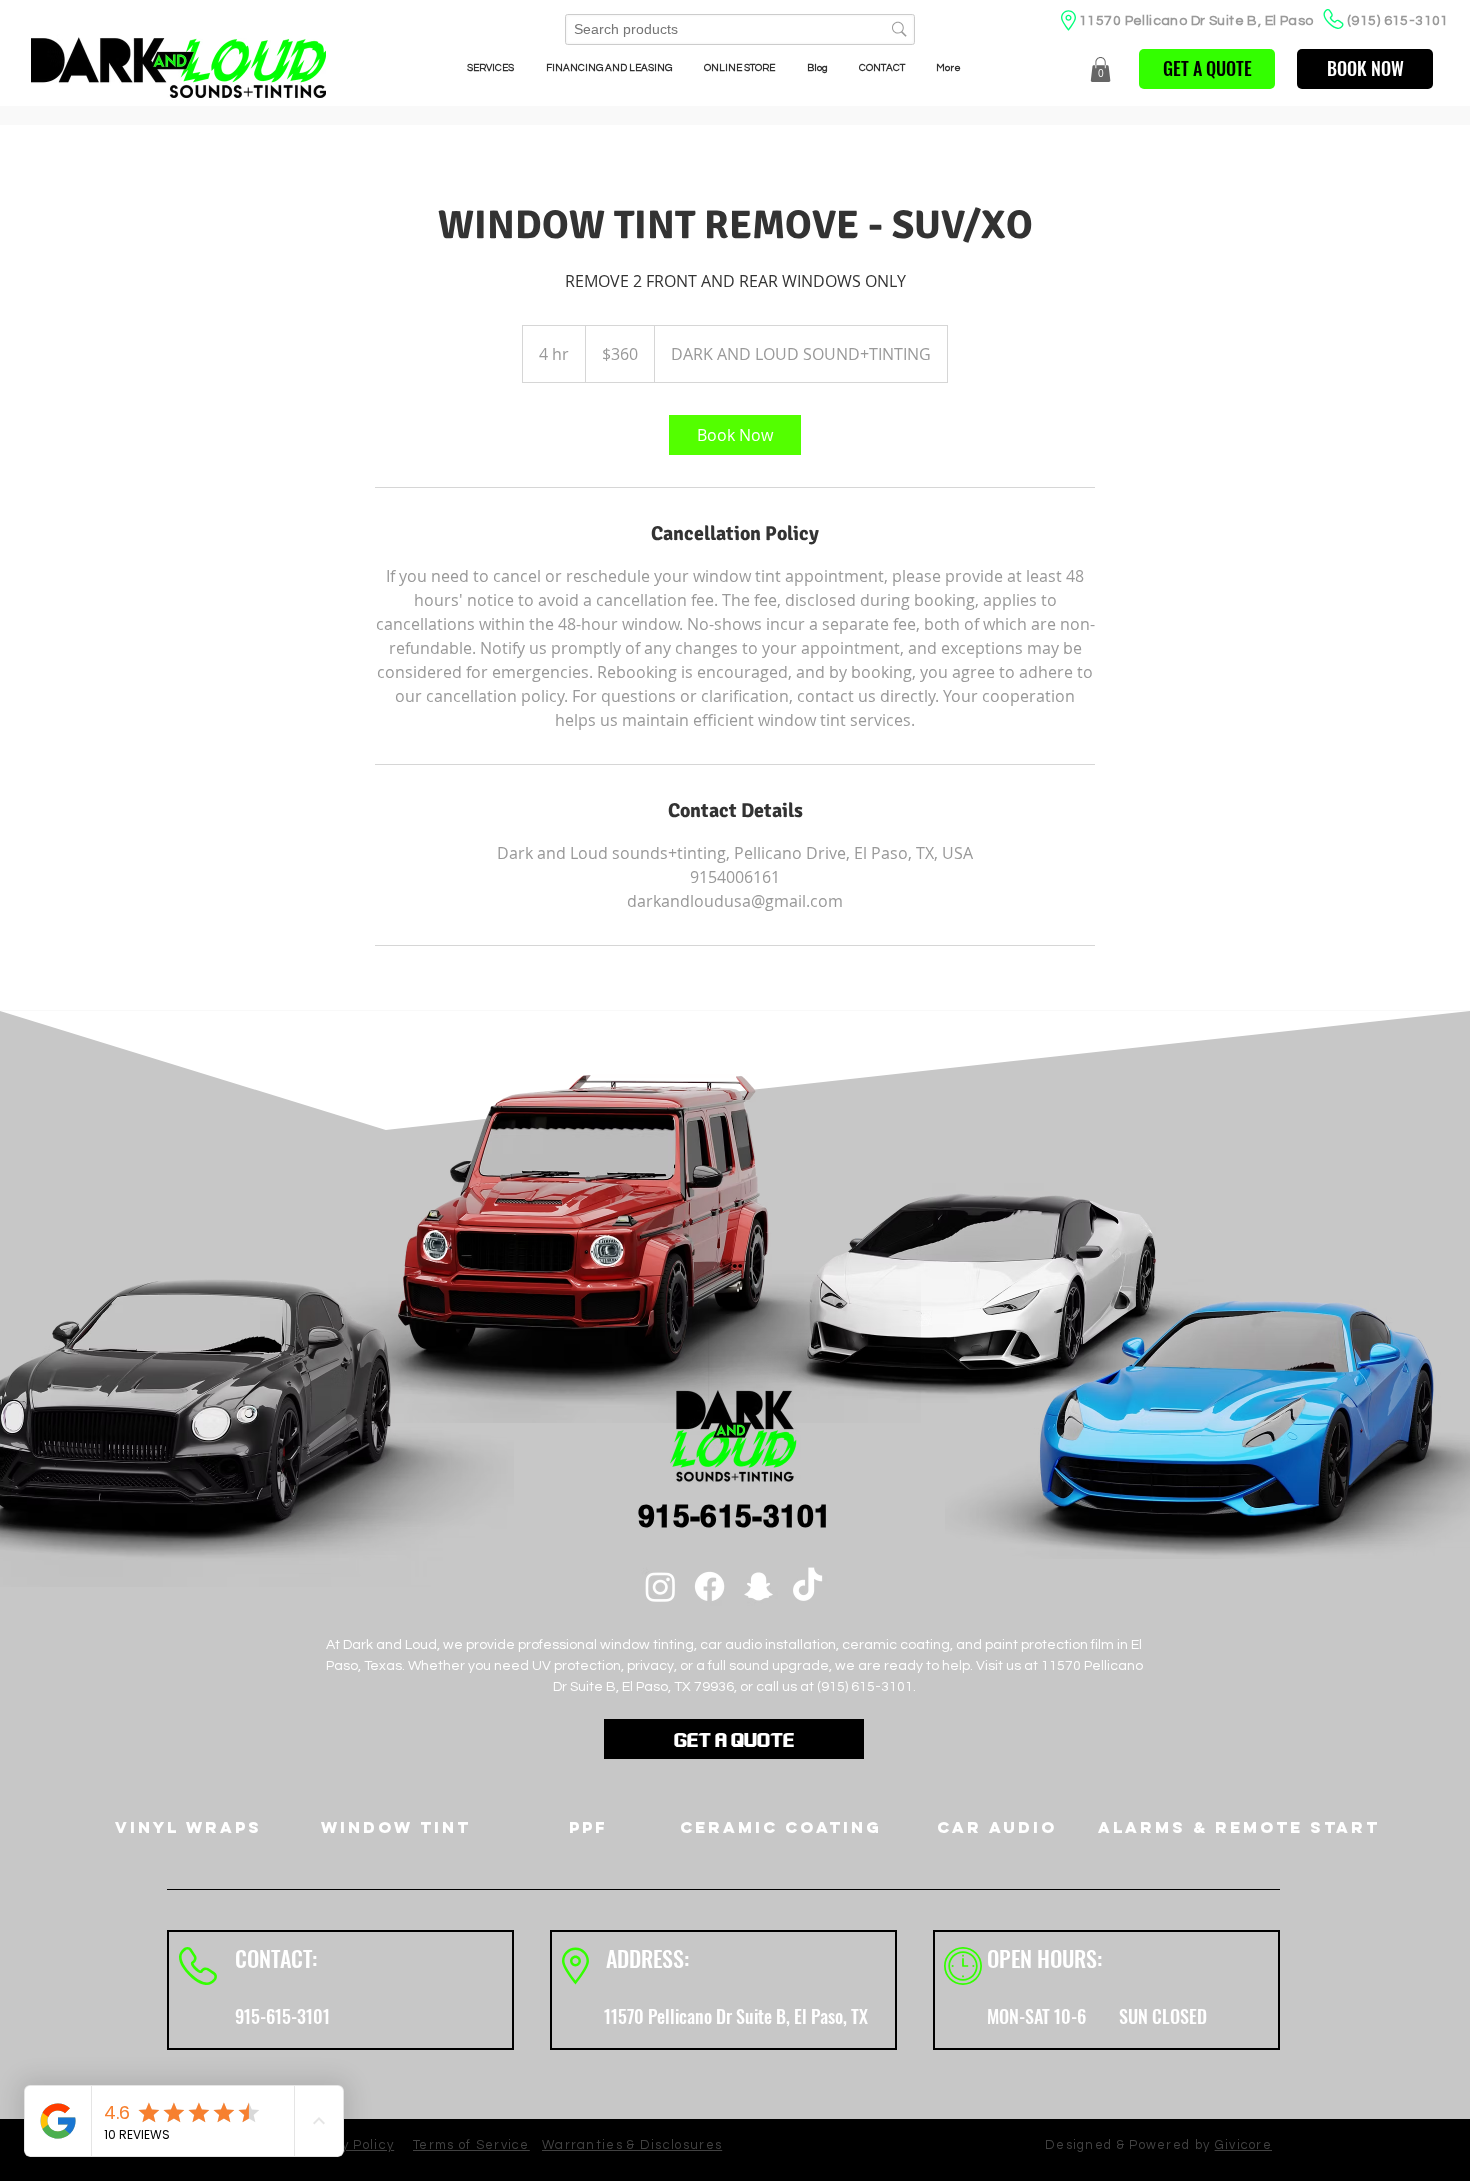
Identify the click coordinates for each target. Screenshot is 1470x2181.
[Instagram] (660, 1586)
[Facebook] (709, 1586)
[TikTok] (807, 1586)
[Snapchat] (758, 1586)
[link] (735, 435)
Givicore (1243, 2145)
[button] (1100, 69)
